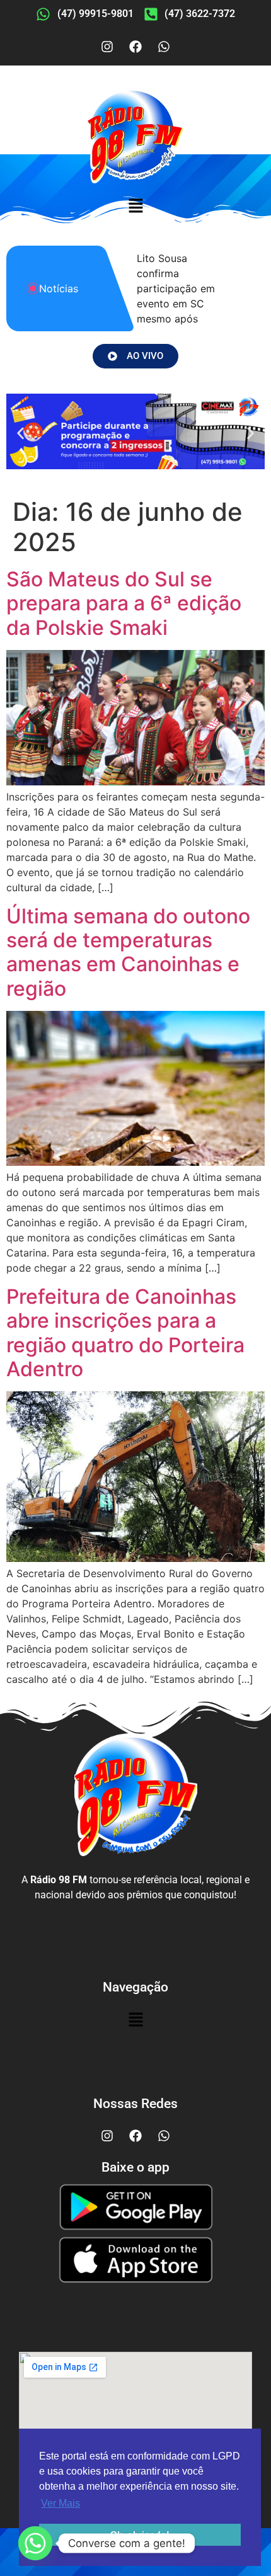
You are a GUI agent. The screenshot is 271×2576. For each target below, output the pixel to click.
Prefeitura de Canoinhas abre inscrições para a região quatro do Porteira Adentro (125, 1333)
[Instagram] (107, 47)
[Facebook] (135, 47)
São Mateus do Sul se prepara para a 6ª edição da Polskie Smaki (124, 603)
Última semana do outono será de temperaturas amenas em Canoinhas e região (128, 952)
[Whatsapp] (164, 47)
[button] (135, 207)
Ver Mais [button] (61, 2503)
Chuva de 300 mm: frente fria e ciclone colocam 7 (182, 288)
